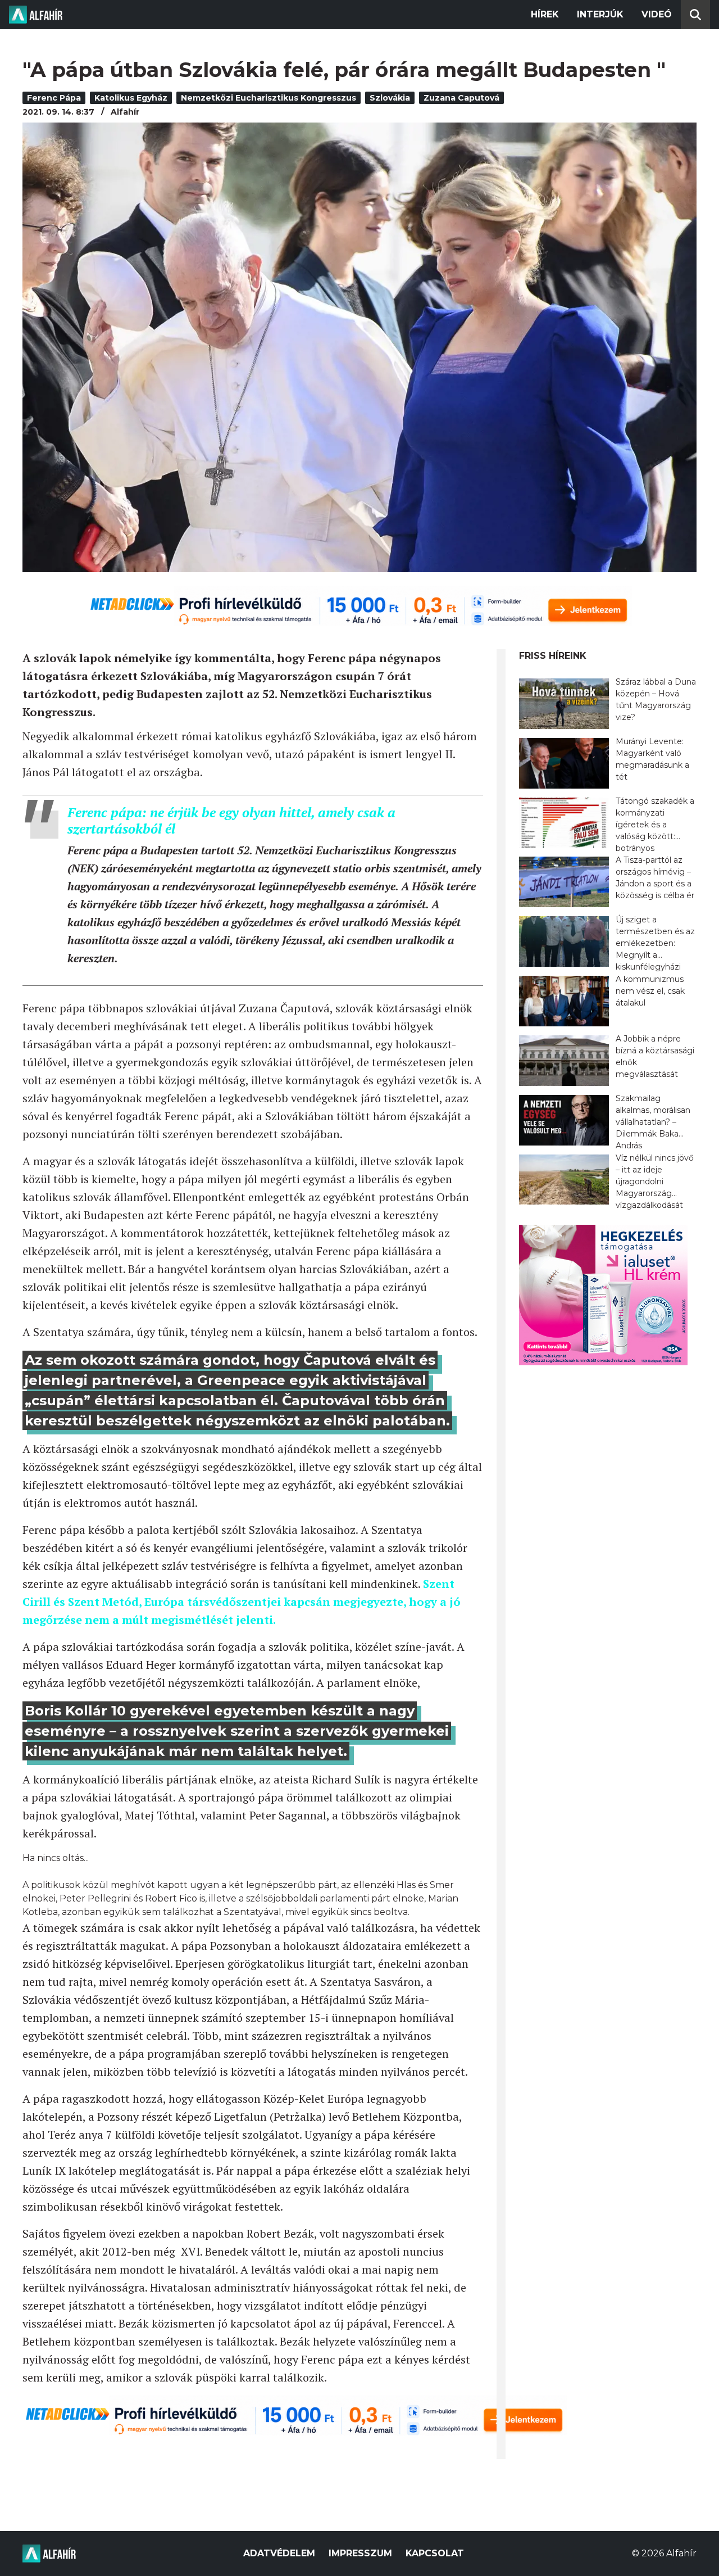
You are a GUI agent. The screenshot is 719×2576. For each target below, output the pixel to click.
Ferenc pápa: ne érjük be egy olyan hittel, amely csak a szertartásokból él (231, 820)
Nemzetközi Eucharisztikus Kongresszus (269, 98)
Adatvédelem (279, 2553)
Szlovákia (390, 98)
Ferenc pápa (54, 98)
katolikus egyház (131, 98)
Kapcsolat (435, 2553)
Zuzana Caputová (461, 98)
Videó (657, 14)
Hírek (545, 14)
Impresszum (360, 2553)
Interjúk (600, 14)
